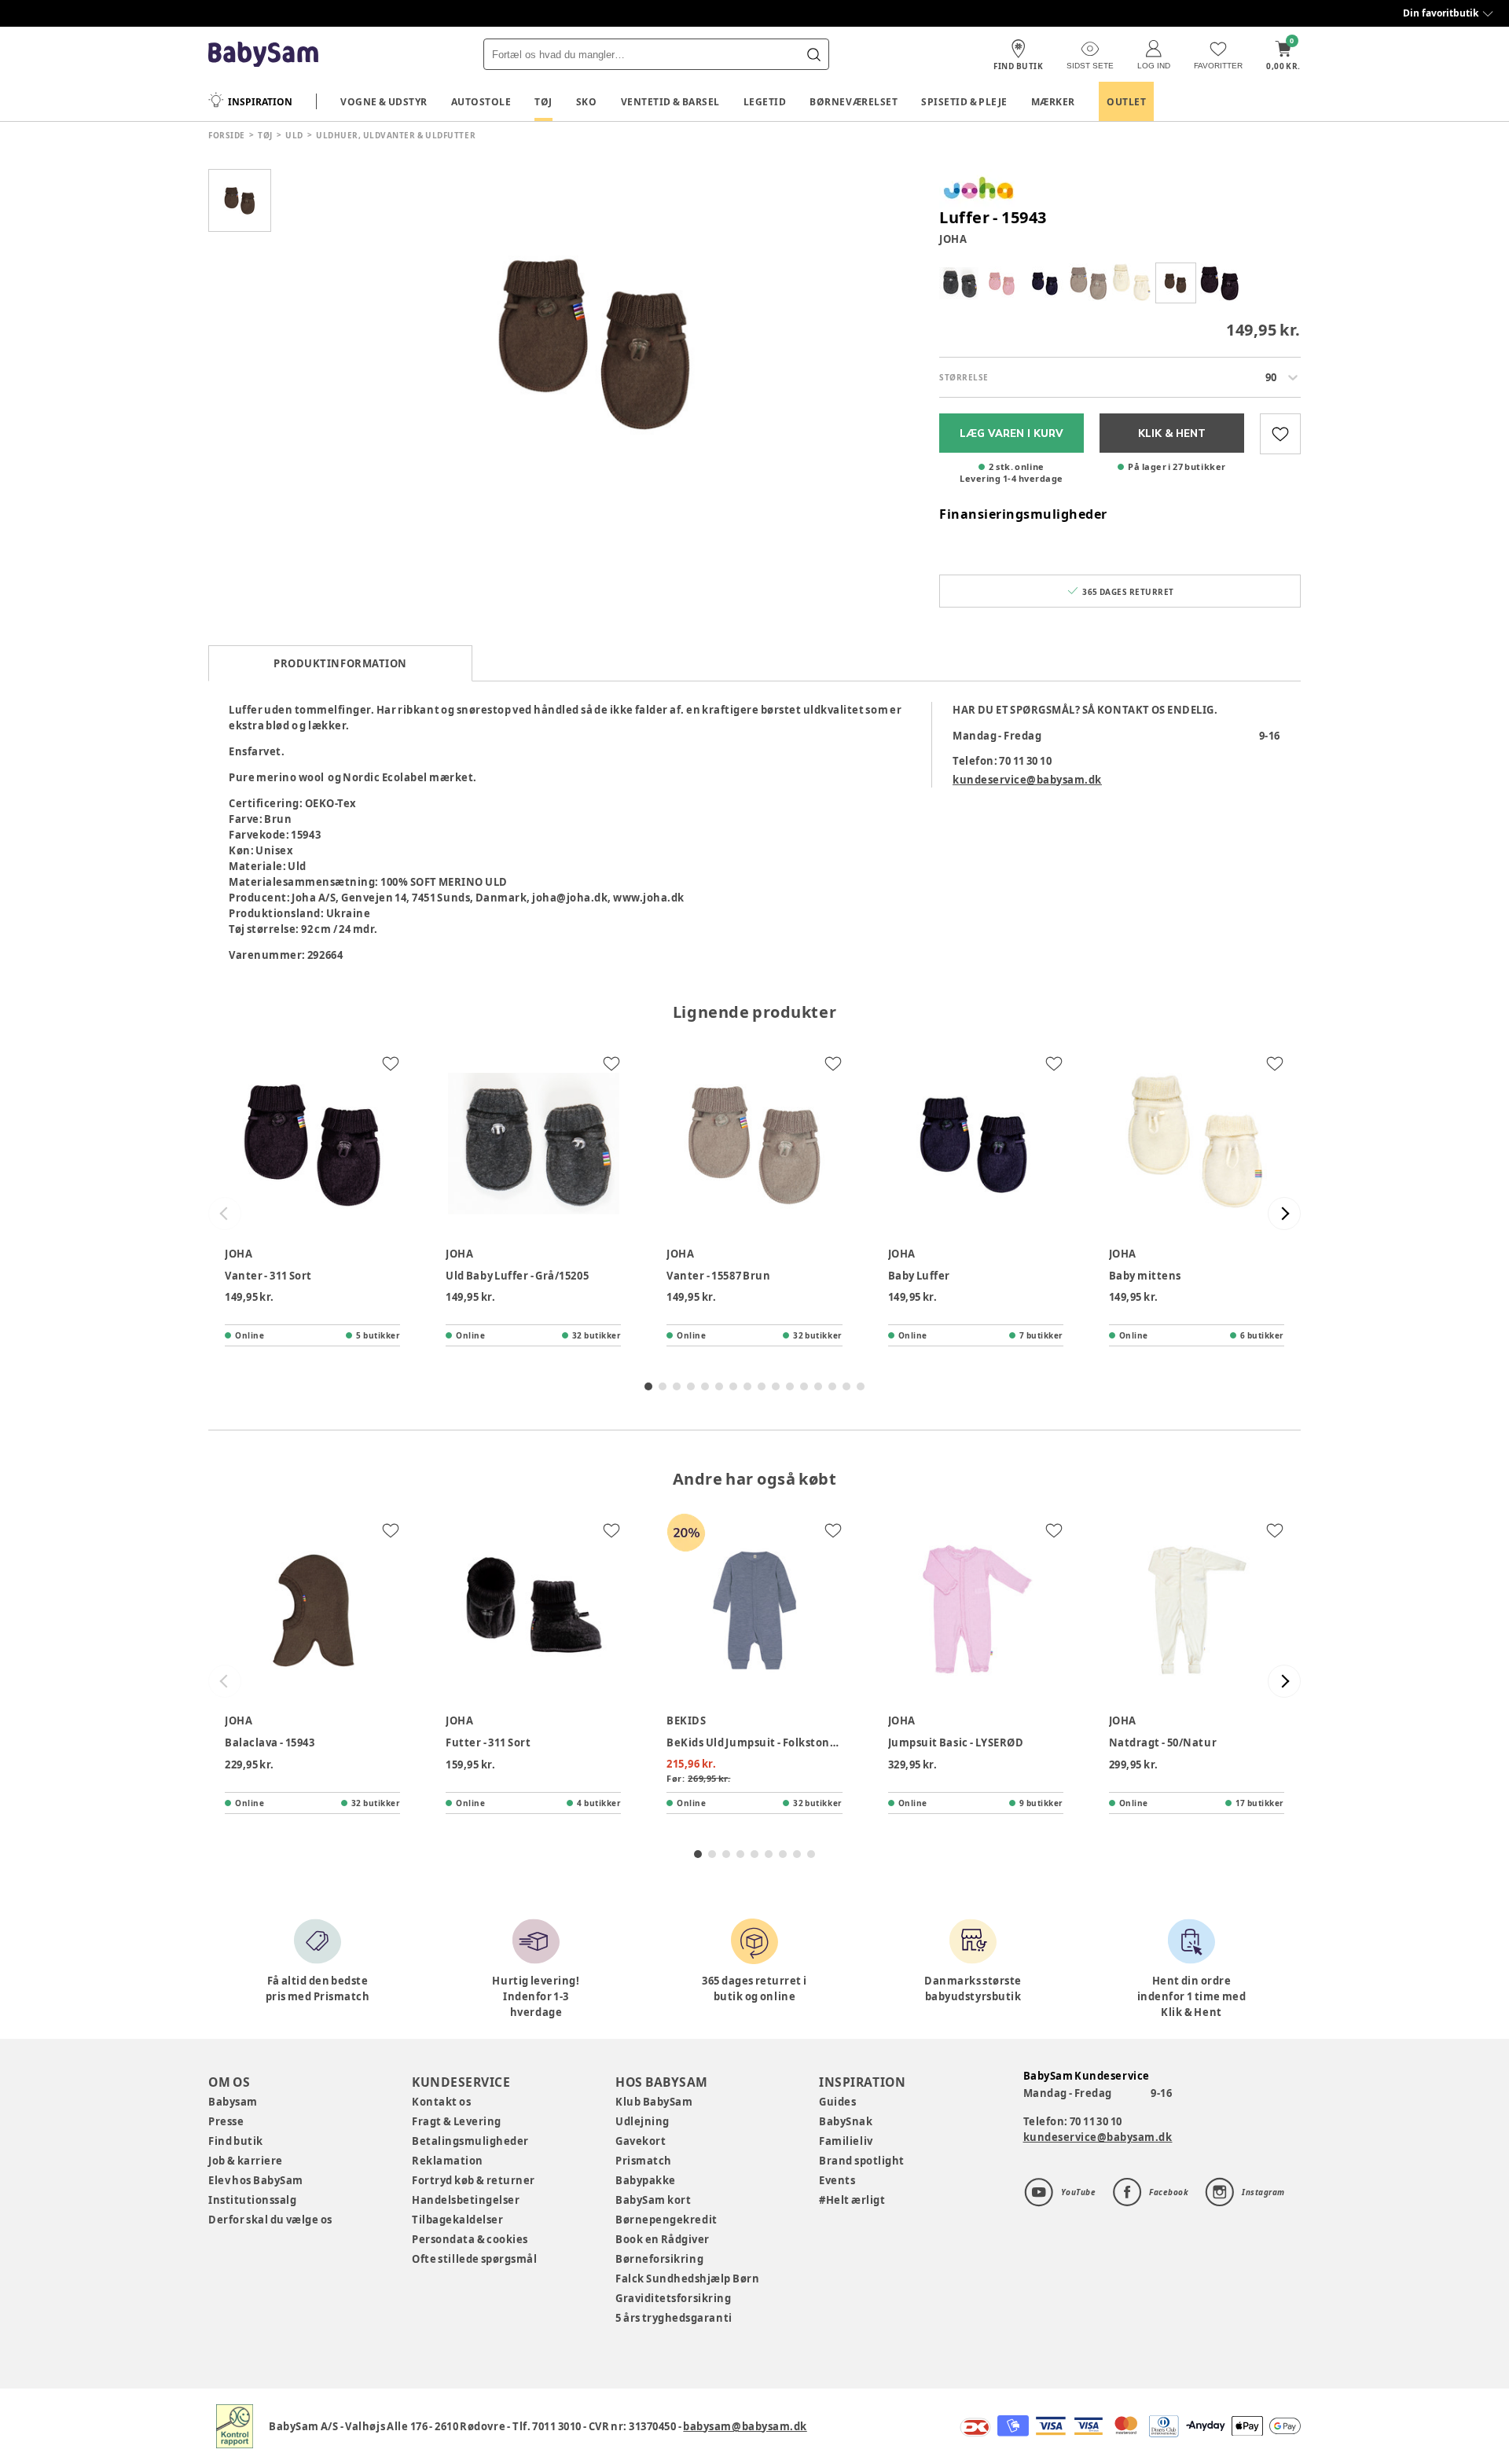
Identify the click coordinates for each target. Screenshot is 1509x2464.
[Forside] (263, 55)
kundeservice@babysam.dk (1027, 780)
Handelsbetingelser (466, 2200)
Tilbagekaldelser (457, 2220)
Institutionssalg (252, 2200)
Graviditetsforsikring (673, 2298)
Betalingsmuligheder (470, 2141)
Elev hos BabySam (256, 2180)
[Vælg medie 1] (240, 200)
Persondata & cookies (470, 2239)
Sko (587, 102)
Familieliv (846, 2141)
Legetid (765, 102)
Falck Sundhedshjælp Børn (687, 2279)
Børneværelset (854, 102)
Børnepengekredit (666, 2220)
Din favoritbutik (1441, 13)
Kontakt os (441, 2102)
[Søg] (813, 54)
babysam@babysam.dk (745, 2426)
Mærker (1053, 102)
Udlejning (643, 2121)
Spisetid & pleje (964, 102)
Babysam (233, 2102)
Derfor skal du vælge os (270, 2220)
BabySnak (846, 2121)
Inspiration (260, 102)
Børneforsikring (659, 2259)
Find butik (236, 2141)
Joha (953, 239)
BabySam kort (653, 2200)
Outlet (1126, 102)
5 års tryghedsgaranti (674, 2318)
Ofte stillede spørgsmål (474, 2259)
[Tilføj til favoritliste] (1280, 434)
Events (837, 2180)
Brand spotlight (862, 2161)
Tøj (543, 102)
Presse (226, 2121)
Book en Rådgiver (663, 2239)
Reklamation (448, 2161)
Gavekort (641, 2141)
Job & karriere (246, 2161)
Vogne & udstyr (384, 102)
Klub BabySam (654, 2102)
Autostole (481, 102)
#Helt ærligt (852, 2200)
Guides (837, 2102)
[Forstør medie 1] (597, 342)
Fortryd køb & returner (474, 2180)
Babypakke (646, 2180)
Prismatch (644, 2161)
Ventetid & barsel (670, 102)
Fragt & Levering (457, 2121)
